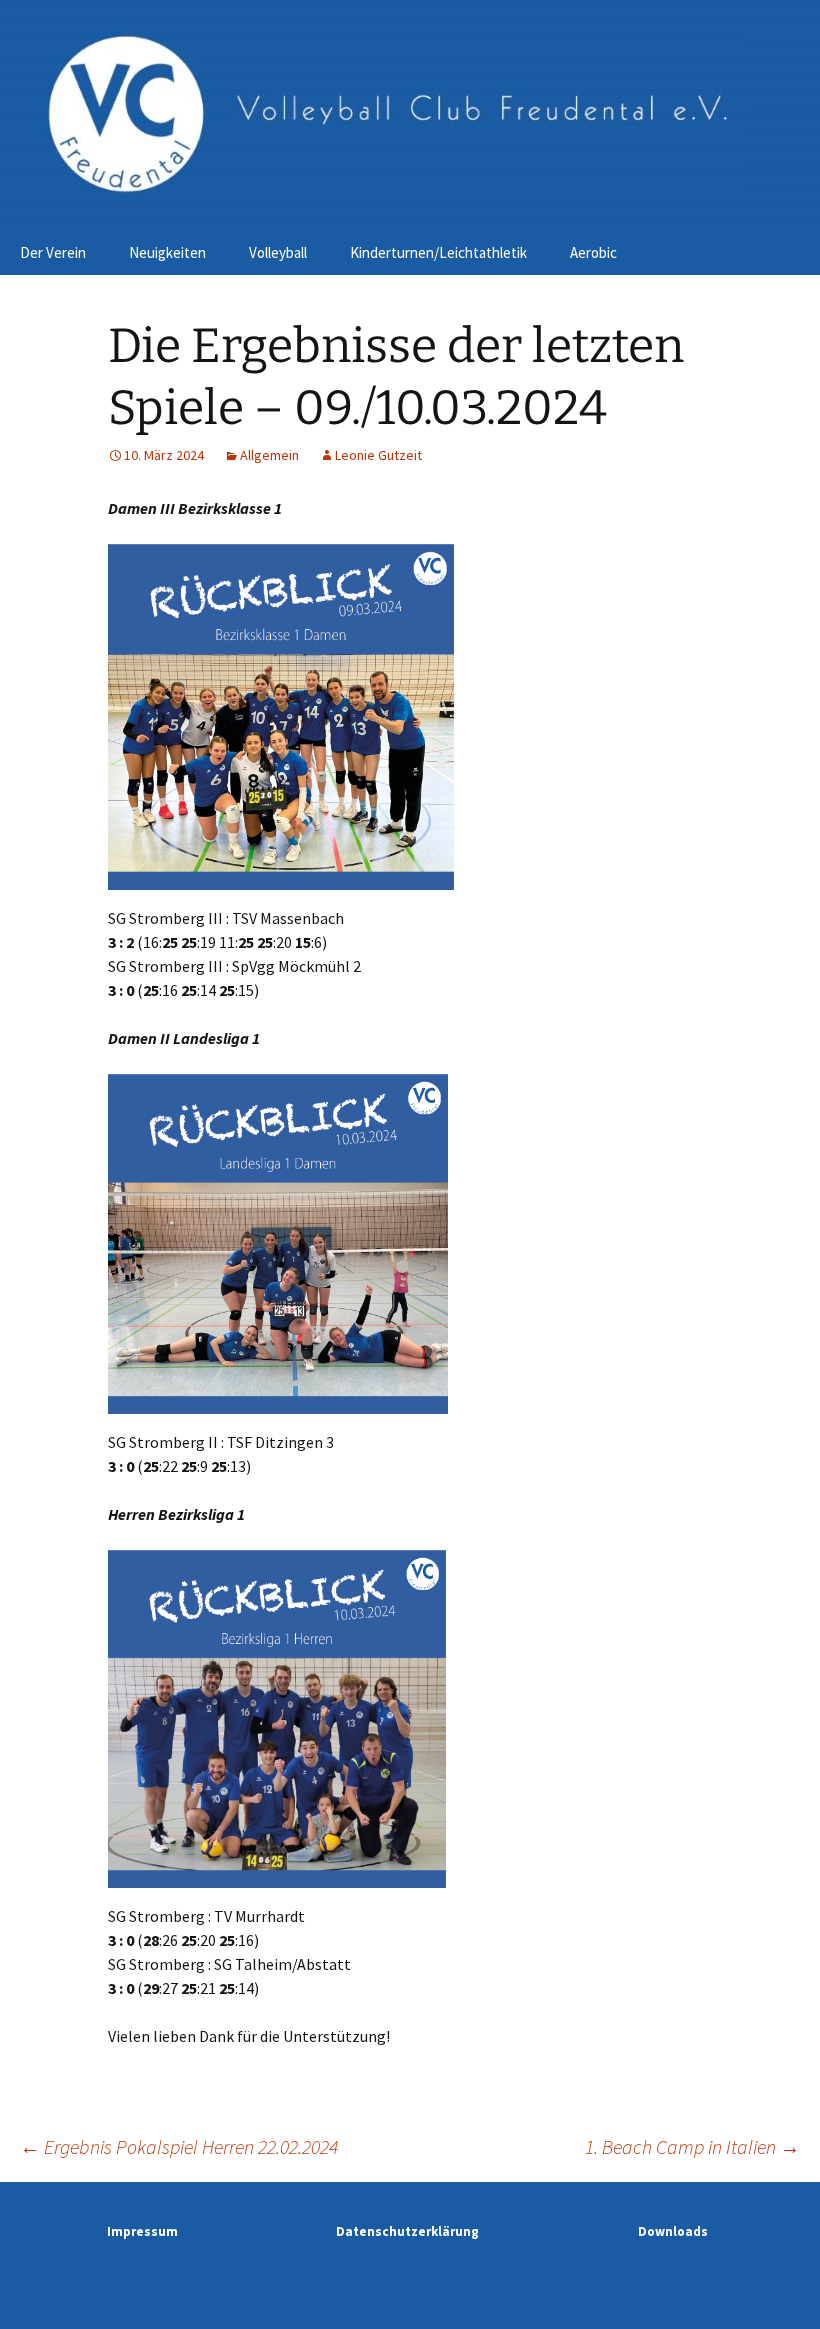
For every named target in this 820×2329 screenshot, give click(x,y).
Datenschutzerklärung (407, 2231)
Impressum (142, 2231)
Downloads (673, 2231)
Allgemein (269, 455)
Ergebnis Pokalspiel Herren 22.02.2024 (179, 2146)
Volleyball (278, 252)
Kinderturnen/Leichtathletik (438, 252)
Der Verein (53, 252)
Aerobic (593, 252)
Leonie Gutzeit (378, 455)
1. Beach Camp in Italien (692, 2146)
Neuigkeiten (167, 252)
